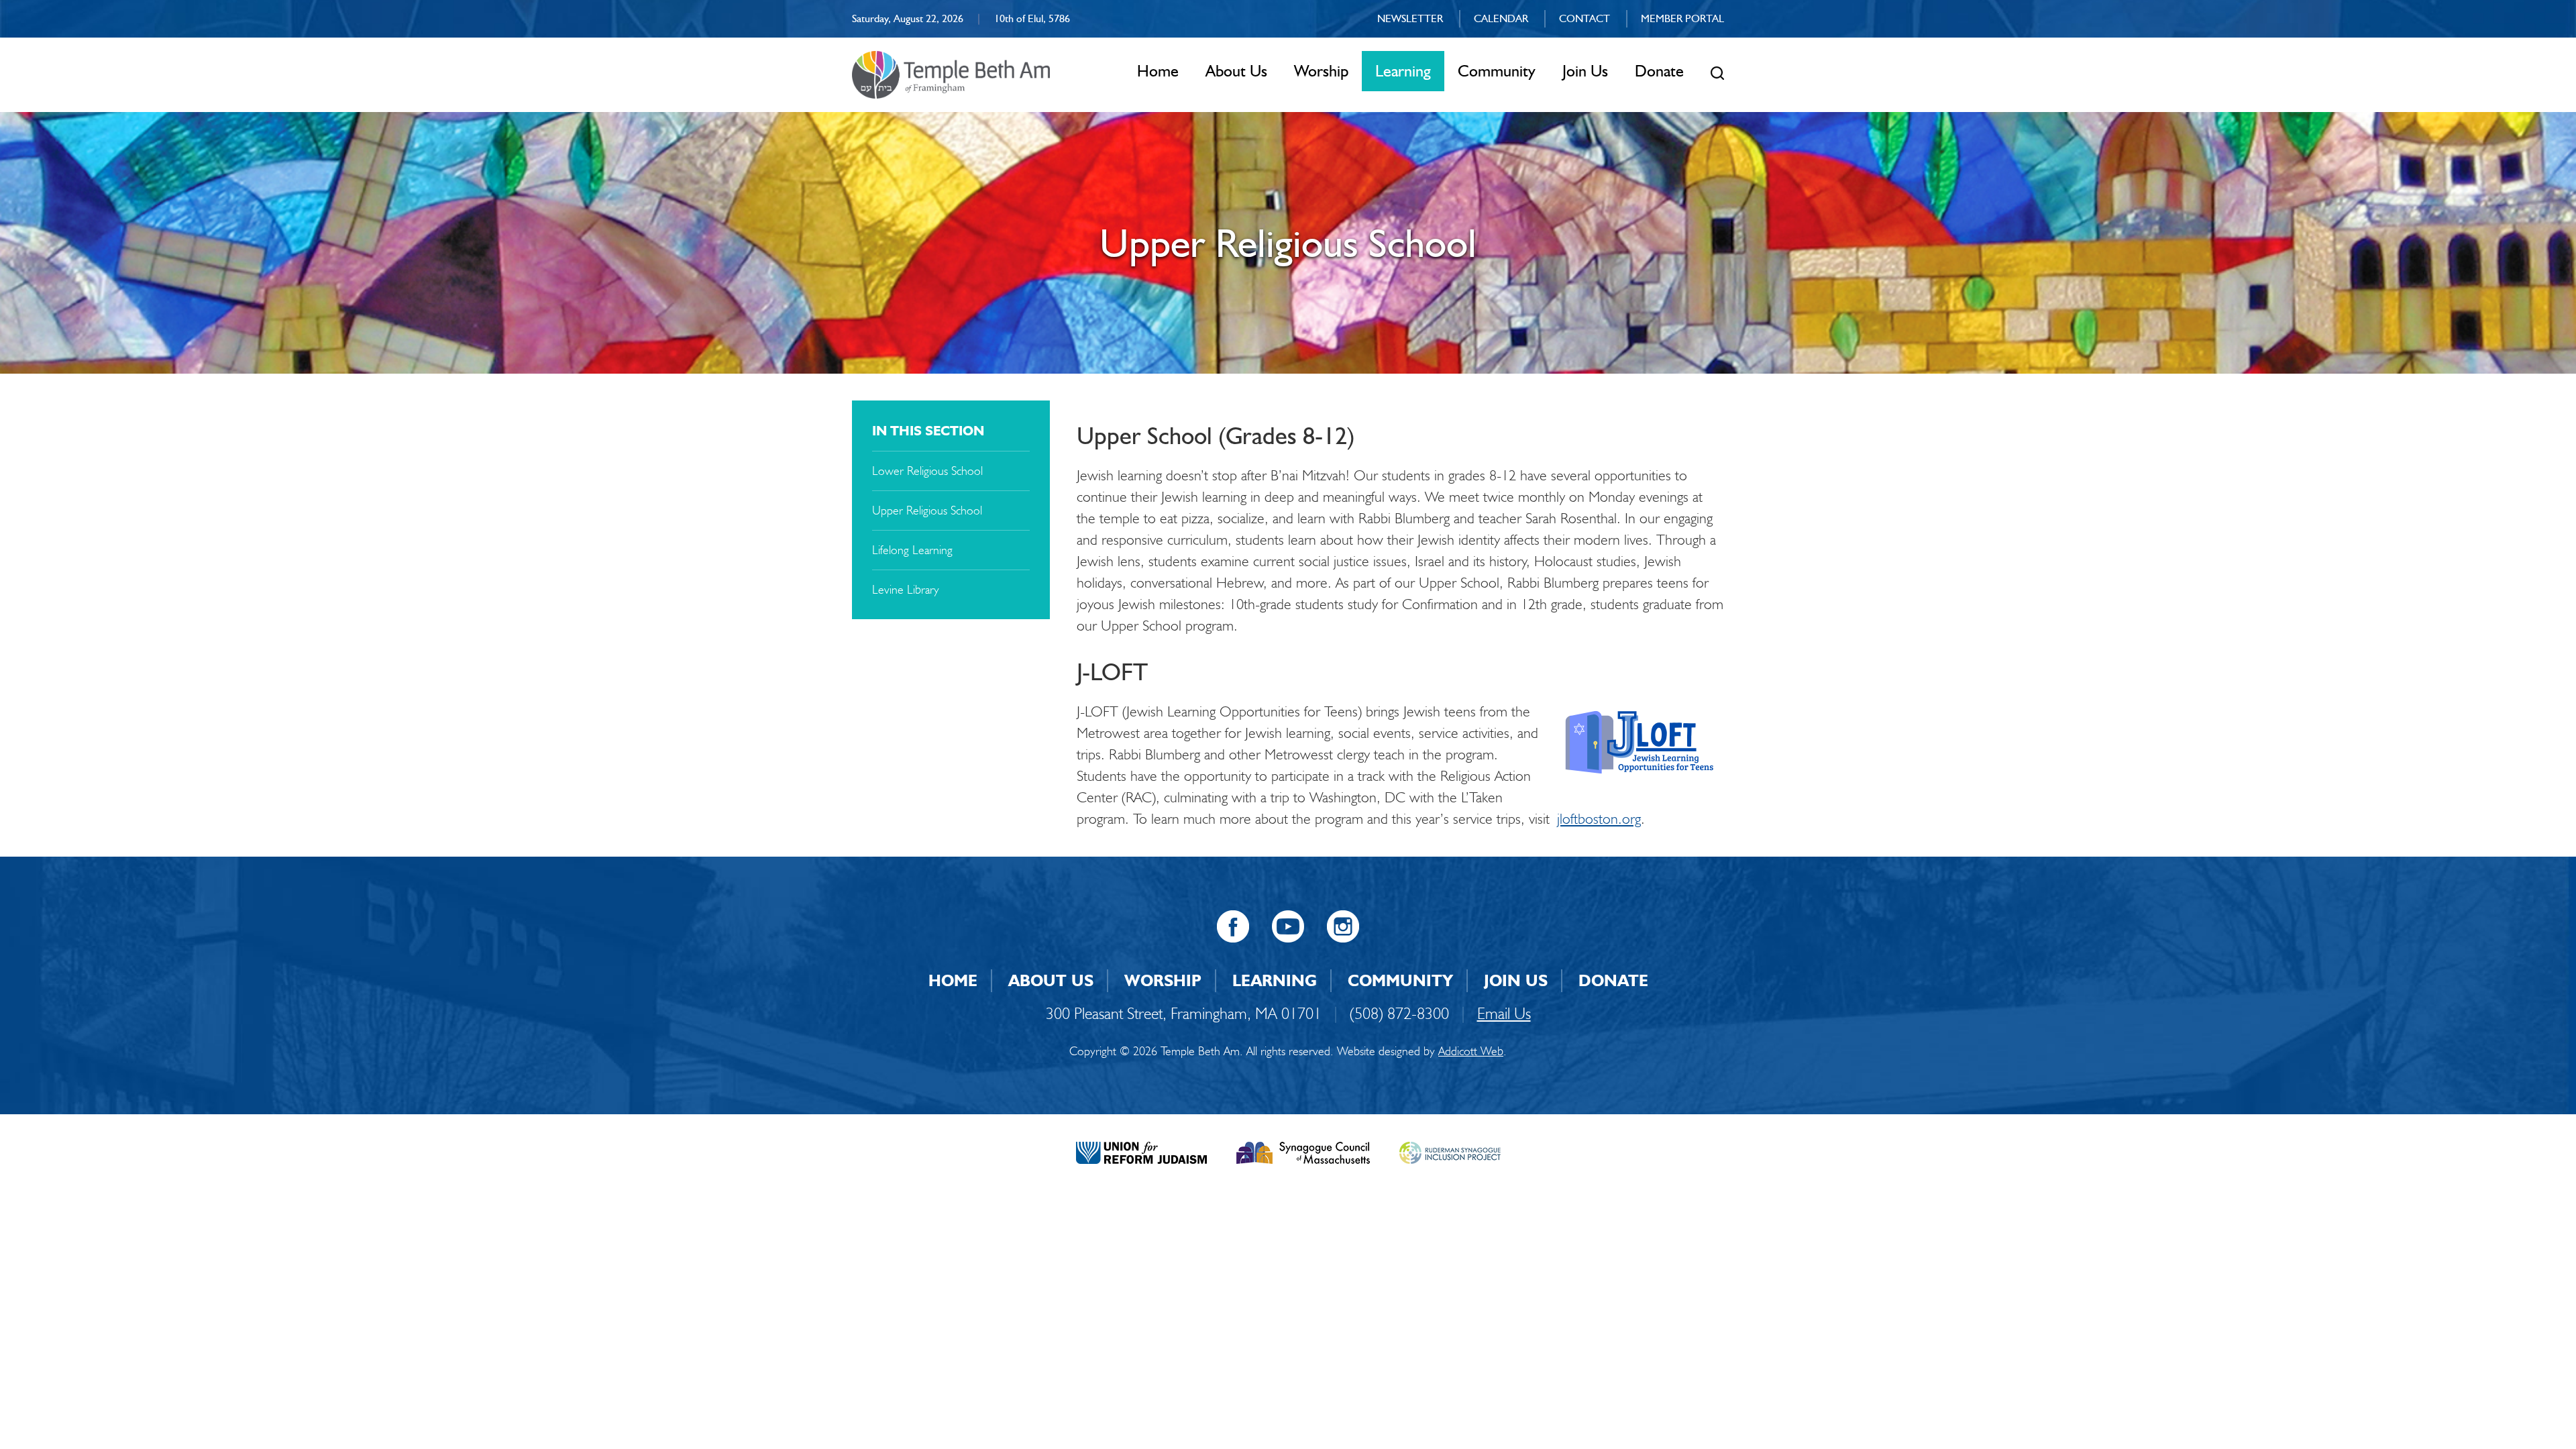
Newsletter (1410, 18)
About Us (1236, 71)
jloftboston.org (1599, 819)
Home (1158, 71)
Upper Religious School (927, 511)
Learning (1403, 71)
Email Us (1504, 1013)
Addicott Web (1471, 1051)
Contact (1585, 18)
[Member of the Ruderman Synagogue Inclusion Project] (1450, 1151)
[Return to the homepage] (951, 75)
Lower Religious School (927, 471)
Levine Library (906, 590)
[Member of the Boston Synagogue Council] (1303, 1151)
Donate (1659, 71)
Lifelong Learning (912, 550)
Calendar (1501, 18)
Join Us (1585, 71)
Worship (1321, 71)
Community (1497, 71)
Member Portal (1682, 18)
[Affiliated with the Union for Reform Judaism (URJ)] (1141, 1151)
